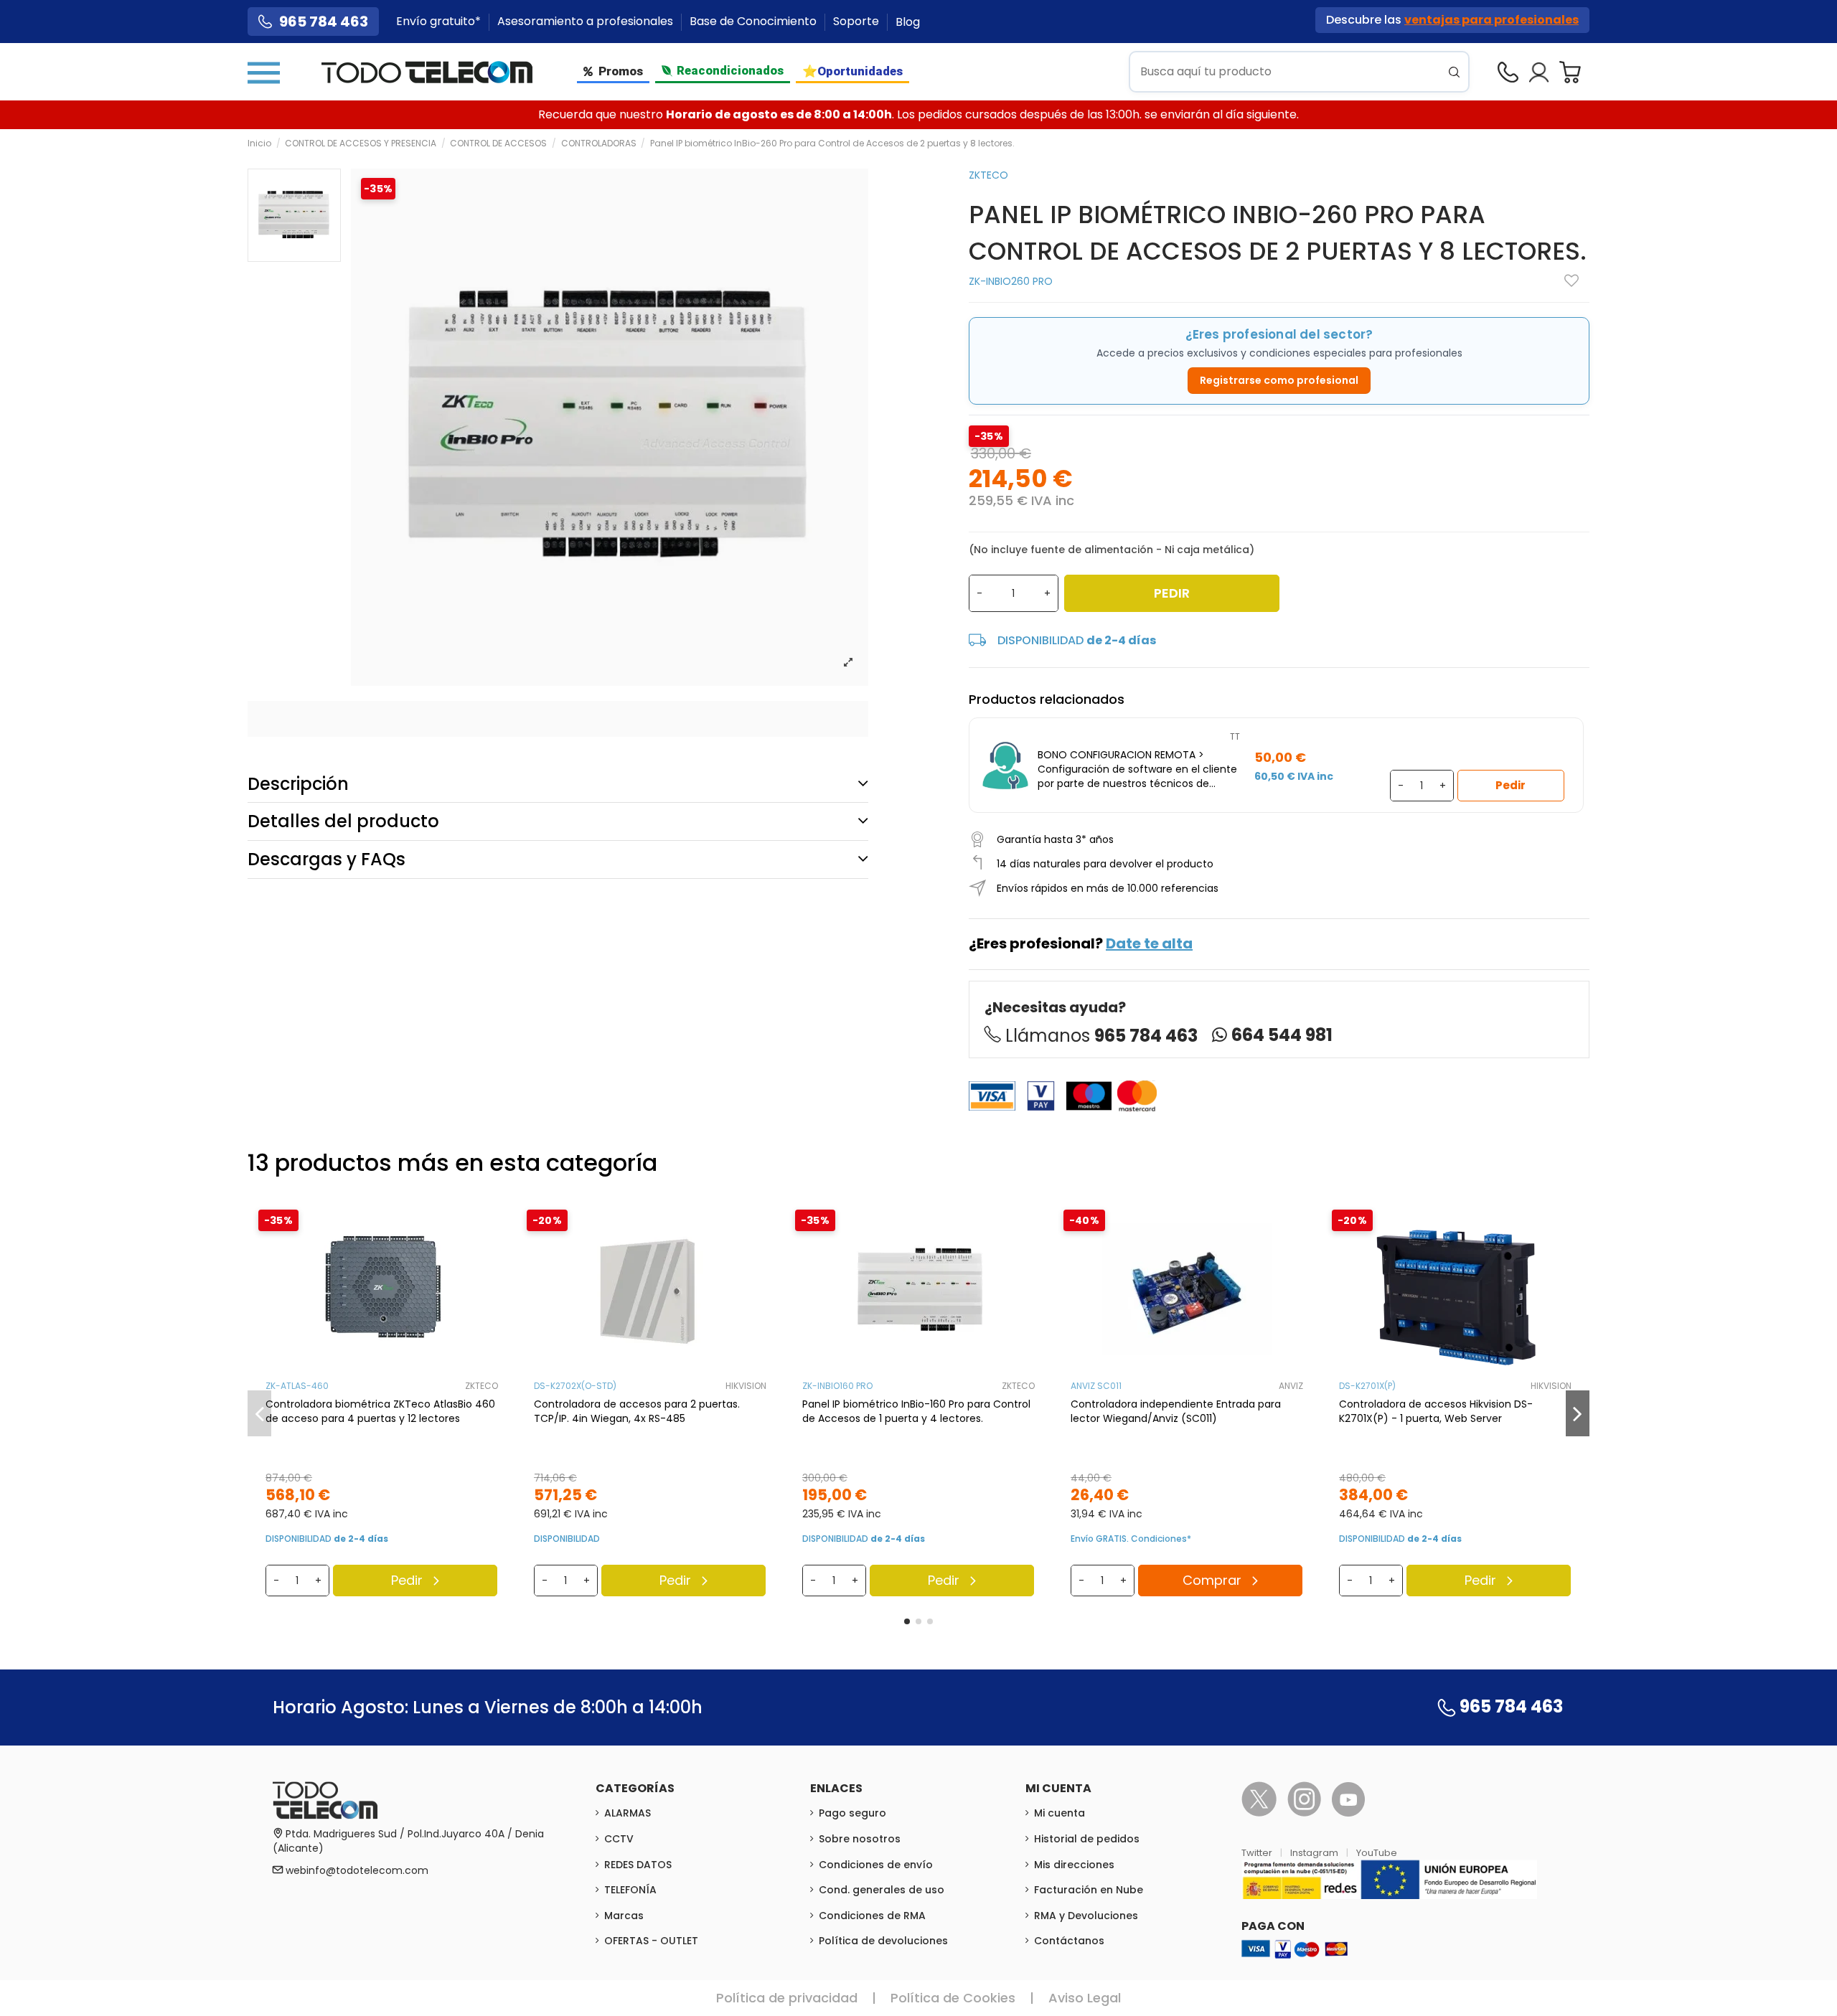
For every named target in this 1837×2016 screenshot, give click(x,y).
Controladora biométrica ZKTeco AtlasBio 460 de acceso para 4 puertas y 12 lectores (380, 1411)
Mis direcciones (1074, 1865)
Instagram (1315, 1853)
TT (1235, 736)
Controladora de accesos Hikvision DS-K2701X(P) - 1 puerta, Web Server (1436, 1411)
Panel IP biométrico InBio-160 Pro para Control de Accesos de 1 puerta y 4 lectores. (916, 1411)
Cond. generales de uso (882, 1890)
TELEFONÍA (630, 1890)
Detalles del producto (343, 821)
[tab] (558, 784)
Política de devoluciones (883, 1941)
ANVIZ (1291, 1386)
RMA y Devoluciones (1086, 1916)
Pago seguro (852, 1813)
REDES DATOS (638, 1865)
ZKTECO (988, 175)
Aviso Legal (1085, 1998)
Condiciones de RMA (872, 1916)
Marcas (624, 1916)
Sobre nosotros (860, 1839)
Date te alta (1149, 943)
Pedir (1172, 593)
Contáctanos (1069, 1941)
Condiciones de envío (876, 1865)
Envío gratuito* (440, 22)
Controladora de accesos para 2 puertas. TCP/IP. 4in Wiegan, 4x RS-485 (637, 1411)
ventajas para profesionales (1491, 20)
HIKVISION (746, 1386)
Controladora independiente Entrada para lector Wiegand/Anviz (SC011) (1176, 1411)
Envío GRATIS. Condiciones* (1131, 1539)
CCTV (619, 1839)
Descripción (298, 784)
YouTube (1377, 1853)
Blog (908, 22)
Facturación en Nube (1089, 1890)
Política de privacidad (787, 1998)
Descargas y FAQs (326, 859)
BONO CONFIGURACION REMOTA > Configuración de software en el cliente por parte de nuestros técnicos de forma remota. (1137, 769)
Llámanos (1101, 1036)
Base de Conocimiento (755, 22)
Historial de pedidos (1087, 1839)
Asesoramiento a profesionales (587, 22)
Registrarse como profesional (1279, 380)
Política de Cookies (953, 1998)
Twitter (1258, 1853)
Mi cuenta (1060, 1813)
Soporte (858, 22)
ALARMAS (628, 1813)
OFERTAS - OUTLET (651, 1941)
